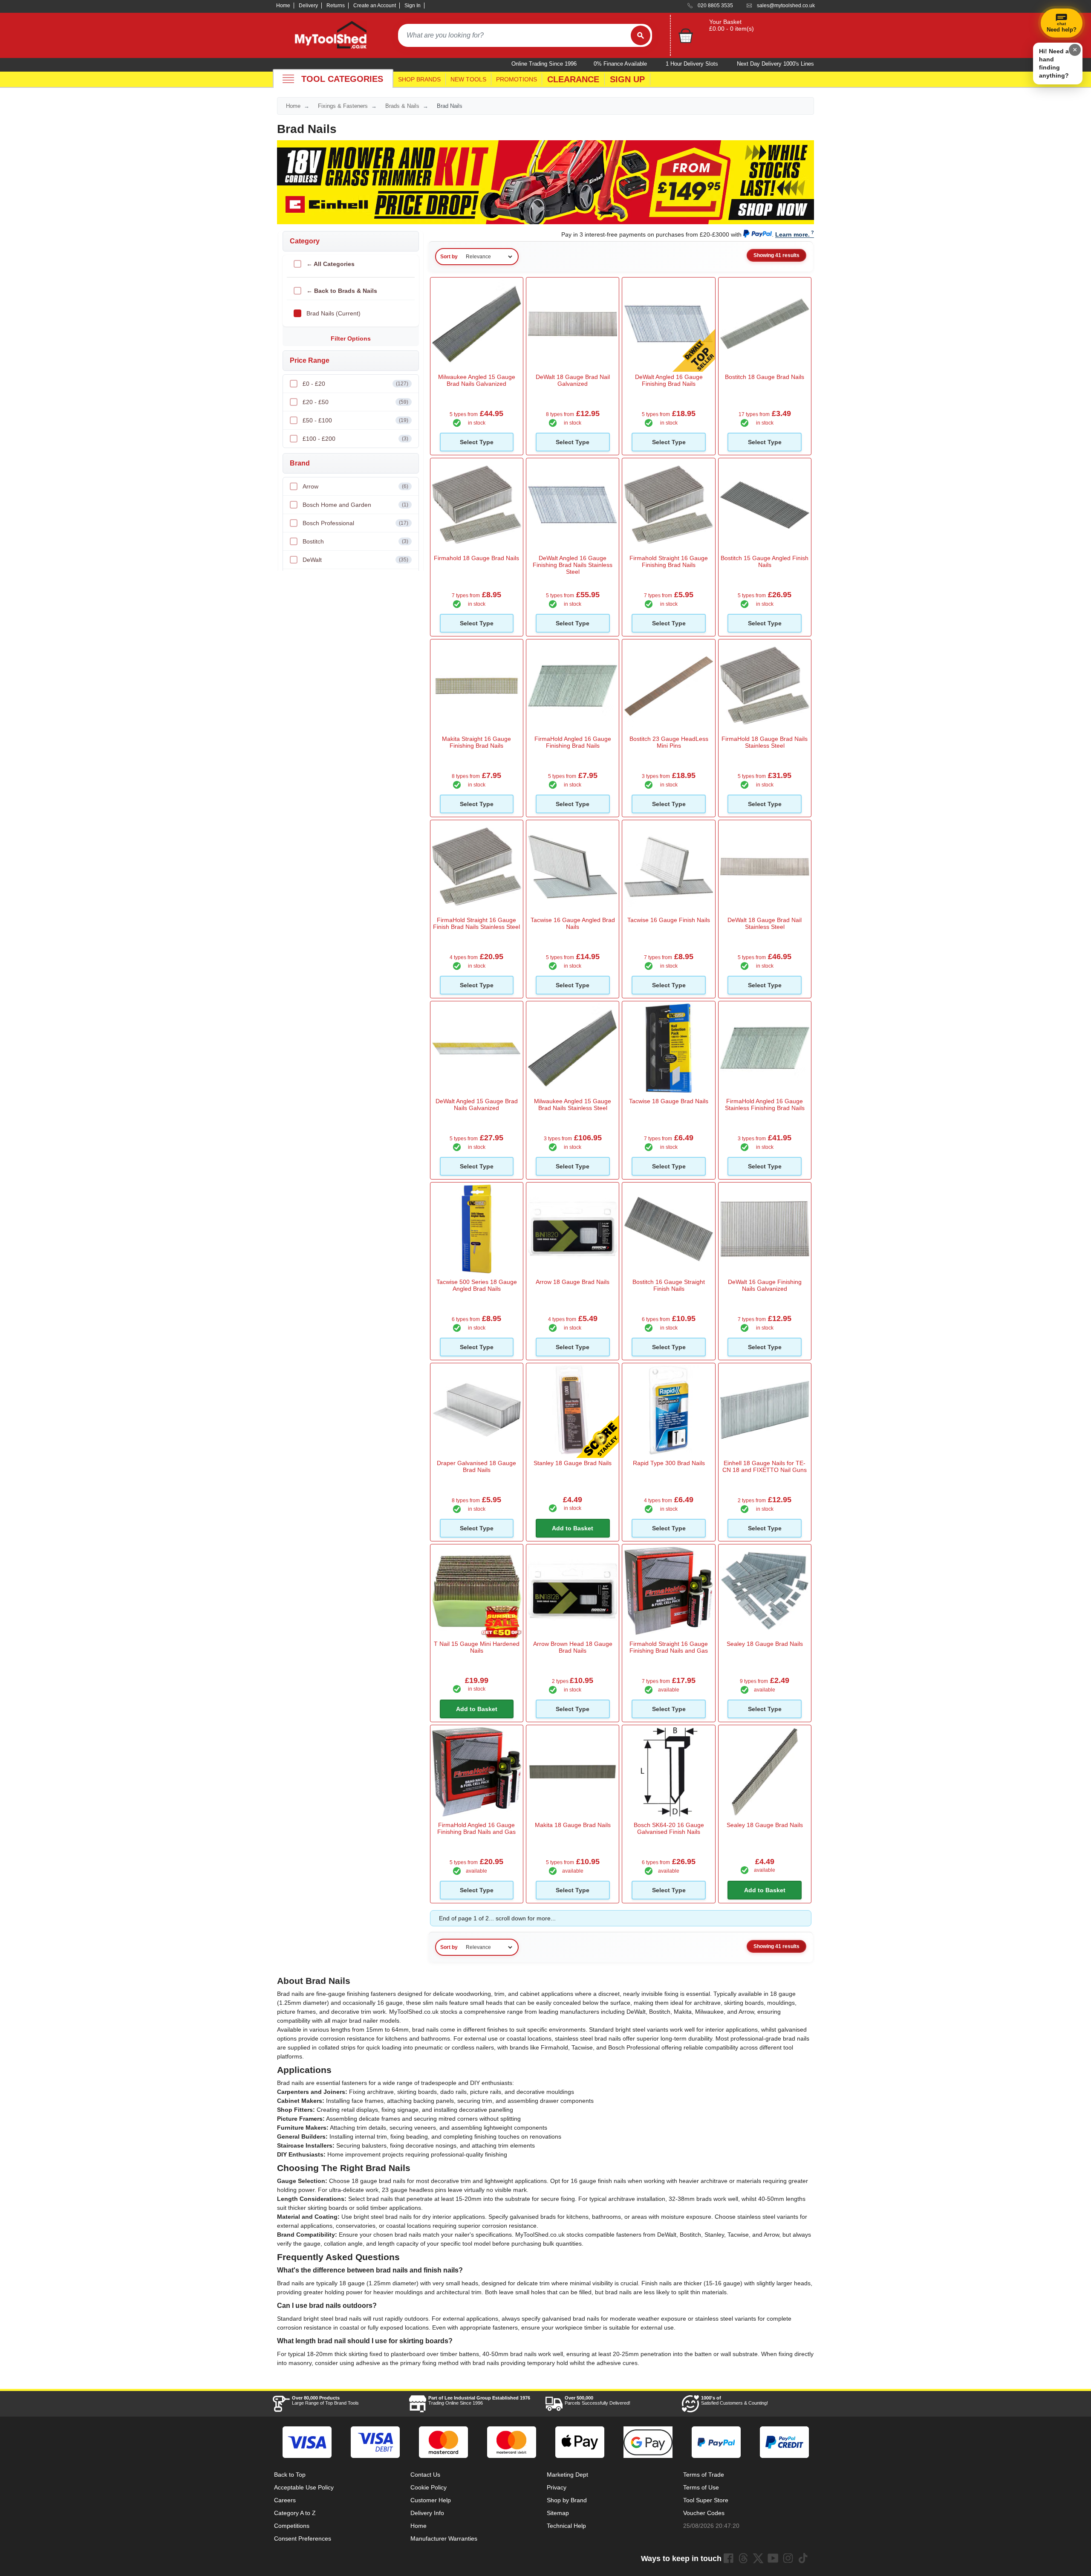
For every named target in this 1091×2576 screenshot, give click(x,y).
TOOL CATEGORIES (342, 79)
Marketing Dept (567, 2475)
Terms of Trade (704, 2475)
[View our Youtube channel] (773, 2558)
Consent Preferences (303, 2538)
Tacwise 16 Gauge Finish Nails (669, 920)
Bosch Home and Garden (355, 505)
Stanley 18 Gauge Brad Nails (573, 1463)
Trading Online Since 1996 (479, 2400)
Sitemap (558, 2513)
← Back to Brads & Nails (342, 291)
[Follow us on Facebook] (728, 2558)
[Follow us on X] (758, 2558)
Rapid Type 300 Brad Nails (669, 1463)
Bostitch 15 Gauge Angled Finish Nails (765, 561)
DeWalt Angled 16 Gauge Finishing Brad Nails (669, 380)
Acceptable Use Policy (304, 2487)
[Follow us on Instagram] (788, 2558)
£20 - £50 (355, 402)
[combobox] (514, 35)
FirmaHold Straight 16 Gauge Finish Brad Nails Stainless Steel (476, 923)
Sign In (413, 6)
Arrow (355, 486)
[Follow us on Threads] (743, 2558)
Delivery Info (427, 2513)
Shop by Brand (567, 2500)
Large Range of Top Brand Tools (325, 2400)
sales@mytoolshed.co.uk (786, 6)
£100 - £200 (355, 439)
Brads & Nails (402, 106)
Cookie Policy (429, 2487)
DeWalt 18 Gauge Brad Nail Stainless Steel (765, 923)
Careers (285, 2500)
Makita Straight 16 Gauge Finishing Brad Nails (476, 742)
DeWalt (355, 560)
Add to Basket (573, 1528)
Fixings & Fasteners (343, 106)
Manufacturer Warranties (444, 2538)
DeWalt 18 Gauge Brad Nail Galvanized (573, 380)
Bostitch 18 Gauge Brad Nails (765, 377)
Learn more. (792, 234)
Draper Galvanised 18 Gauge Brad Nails (476, 1466)
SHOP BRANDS (419, 79)
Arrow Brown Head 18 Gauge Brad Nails (573, 1647)
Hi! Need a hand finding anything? (1054, 63)
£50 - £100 (355, 420)
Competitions (292, 2526)
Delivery (308, 6)
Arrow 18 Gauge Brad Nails (573, 1282)
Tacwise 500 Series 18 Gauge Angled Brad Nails (477, 1285)
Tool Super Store (706, 2500)
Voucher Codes (704, 2513)
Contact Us (425, 2475)
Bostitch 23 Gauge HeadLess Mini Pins (669, 742)
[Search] (641, 35)
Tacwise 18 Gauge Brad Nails (669, 1101)
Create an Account (375, 6)
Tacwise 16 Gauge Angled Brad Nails (573, 923)
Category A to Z (295, 2513)
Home (283, 6)
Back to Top (290, 2475)
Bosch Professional (355, 523)
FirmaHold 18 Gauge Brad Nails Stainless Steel (765, 742)
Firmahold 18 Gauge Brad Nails (476, 558)
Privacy (557, 2487)
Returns (336, 6)
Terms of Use (701, 2487)
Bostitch (355, 541)
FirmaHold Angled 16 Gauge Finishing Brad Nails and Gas (476, 1828)
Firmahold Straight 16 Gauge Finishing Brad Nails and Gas (669, 1647)
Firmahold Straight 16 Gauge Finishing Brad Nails (669, 561)
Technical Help (566, 2526)
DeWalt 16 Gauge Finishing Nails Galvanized (765, 1285)
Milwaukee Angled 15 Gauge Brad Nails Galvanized (477, 380)
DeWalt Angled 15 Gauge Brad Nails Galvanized (477, 1104)
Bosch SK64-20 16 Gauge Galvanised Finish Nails (669, 1828)
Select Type (477, 442)
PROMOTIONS (517, 79)
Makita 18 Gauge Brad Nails (573, 1825)
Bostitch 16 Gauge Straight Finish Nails (669, 1285)
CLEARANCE (573, 79)
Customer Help (431, 2500)
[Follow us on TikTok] (803, 2558)
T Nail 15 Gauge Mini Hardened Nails (477, 1647)
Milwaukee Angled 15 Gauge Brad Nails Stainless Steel (573, 1104)
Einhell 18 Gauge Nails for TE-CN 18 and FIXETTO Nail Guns (765, 1466)
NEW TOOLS (468, 79)
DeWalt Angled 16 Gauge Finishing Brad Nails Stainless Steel (573, 565)
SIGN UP (627, 79)
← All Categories (330, 264)
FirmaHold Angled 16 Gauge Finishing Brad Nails (573, 742)
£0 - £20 (355, 384)
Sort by (449, 257)
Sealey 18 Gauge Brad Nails (765, 1644)
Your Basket (725, 22)
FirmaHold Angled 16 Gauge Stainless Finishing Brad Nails (765, 1104)
